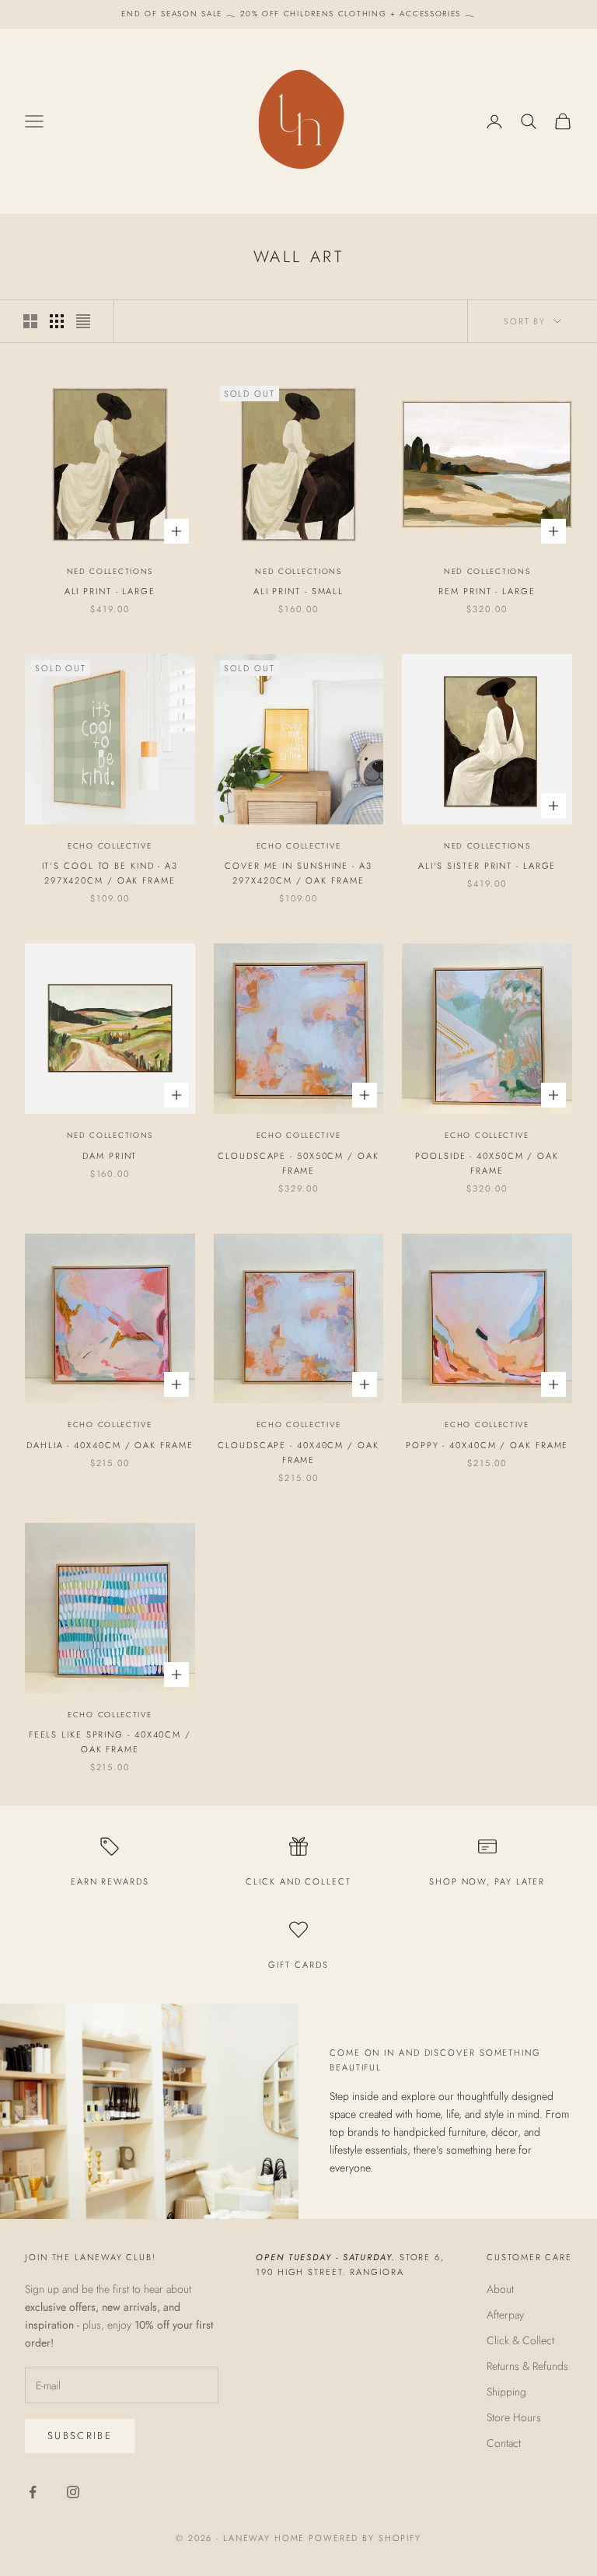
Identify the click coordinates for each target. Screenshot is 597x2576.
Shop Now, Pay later (487, 1881)
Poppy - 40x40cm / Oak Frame (487, 1445)
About (500, 2289)
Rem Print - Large (487, 591)
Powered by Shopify (365, 2538)
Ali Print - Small (298, 591)
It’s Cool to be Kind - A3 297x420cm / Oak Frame (110, 873)
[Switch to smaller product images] (57, 321)
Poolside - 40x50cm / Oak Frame (487, 1163)
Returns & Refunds (527, 2366)
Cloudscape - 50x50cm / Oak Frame (298, 1163)
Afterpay (505, 2315)
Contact (504, 2443)
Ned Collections (110, 571)
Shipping (506, 2392)
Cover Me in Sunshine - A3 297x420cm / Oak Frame (298, 873)
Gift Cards (298, 1965)
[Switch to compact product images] (83, 321)
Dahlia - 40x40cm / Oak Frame (110, 1445)
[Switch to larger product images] (30, 321)
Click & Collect (520, 2340)
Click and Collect (298, 1881)
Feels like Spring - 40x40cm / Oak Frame (110, 1742)
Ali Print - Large (110, 591)
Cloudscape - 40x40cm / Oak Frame (298, 1452)
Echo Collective (110, 846)
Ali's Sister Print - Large (487, 866)
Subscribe (80, 2436)
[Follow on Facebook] (33, 2492)
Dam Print (110, 1156)
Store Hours (514, 2417)
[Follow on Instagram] (73, 2492)
